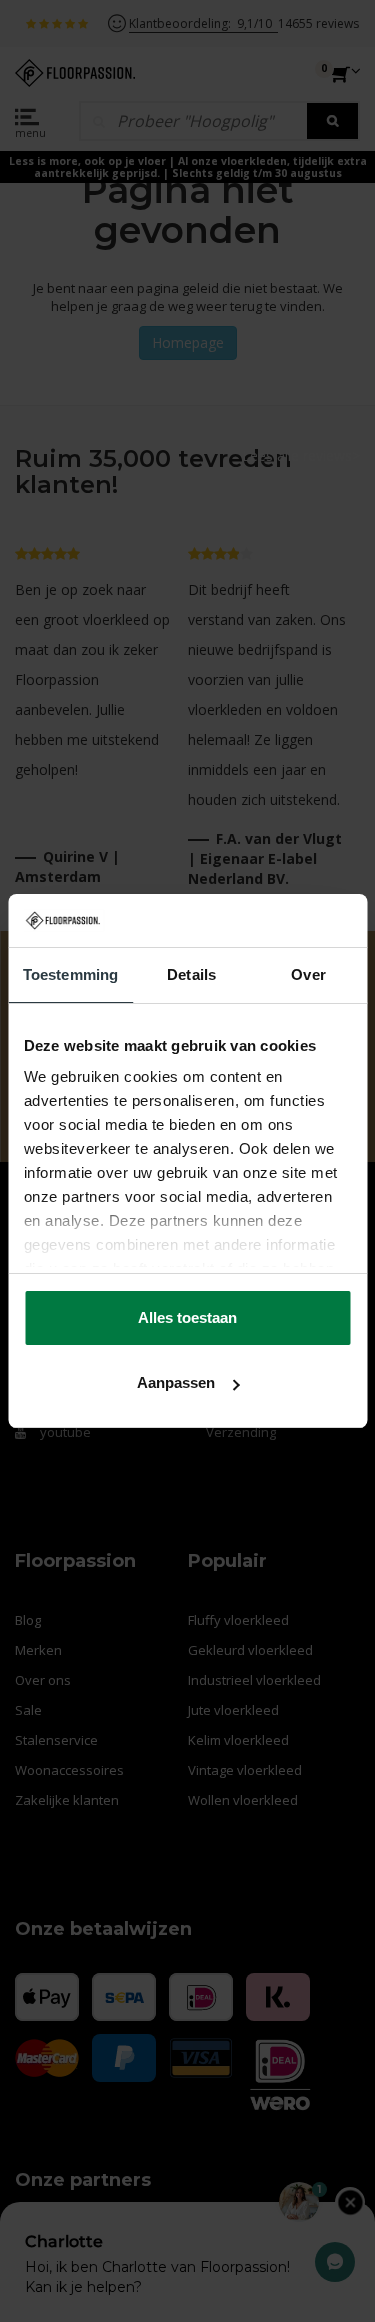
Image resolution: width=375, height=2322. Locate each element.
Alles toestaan (187, 1317)
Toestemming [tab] (70, 974)
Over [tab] (308, 974)
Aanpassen (176, 1382)
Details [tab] (191, 974)
